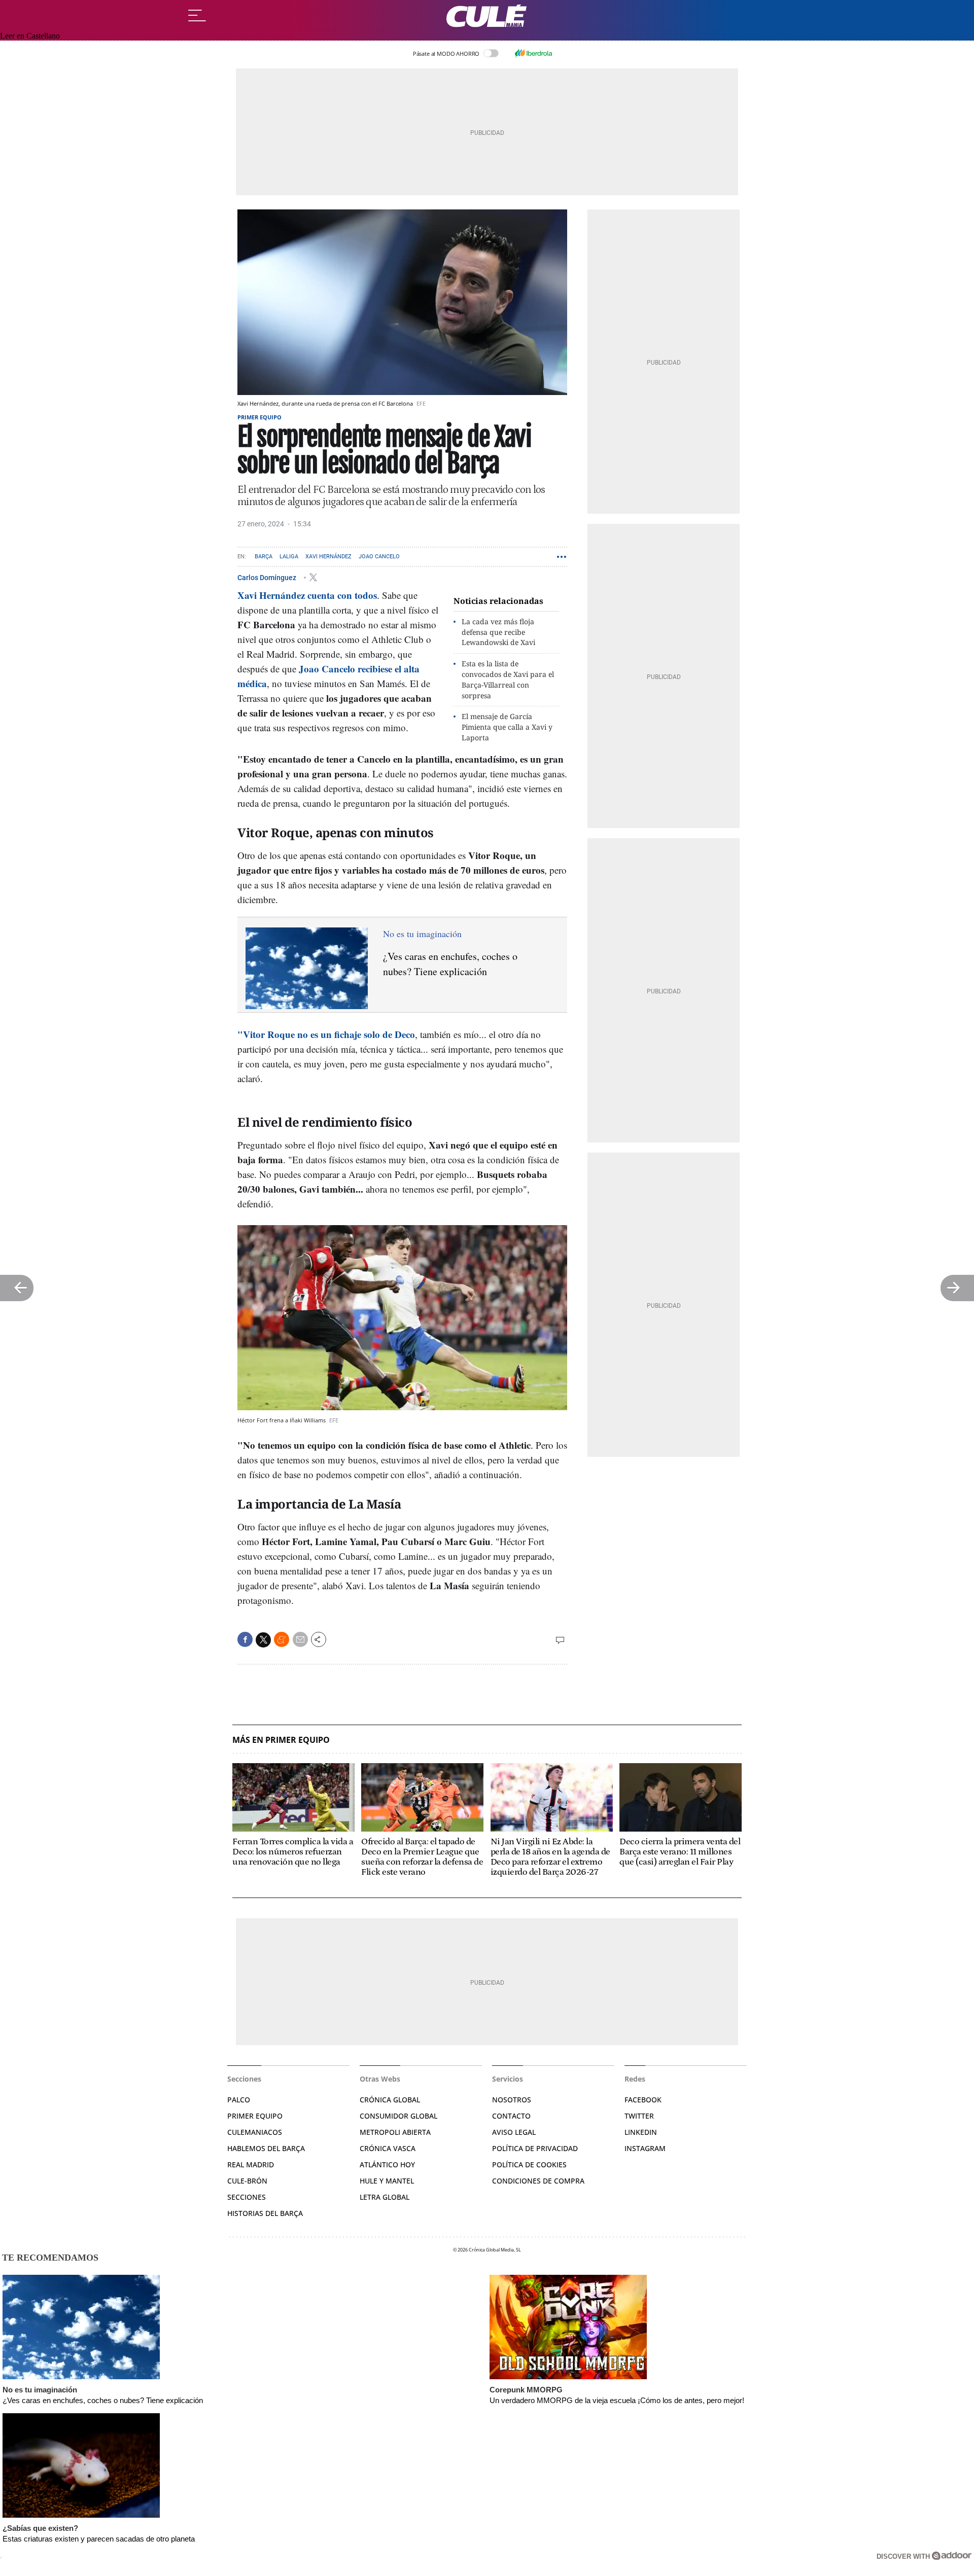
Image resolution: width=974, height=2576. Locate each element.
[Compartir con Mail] (300, 1639)
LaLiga (289, 557)
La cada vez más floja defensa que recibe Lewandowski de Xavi (498, 632)
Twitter (639, 2116)
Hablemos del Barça (266, 2148)
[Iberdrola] (533, 53)
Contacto (511, 2116)
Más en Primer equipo (281, 1740)
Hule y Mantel (387, 2181)
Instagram (645, 2148)
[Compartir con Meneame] (282, 1639)
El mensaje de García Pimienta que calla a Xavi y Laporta (507, 727)
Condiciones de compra (538, 2181)
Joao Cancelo (379, 557)
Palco (239, 2100)
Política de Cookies (529, 2164)
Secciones (247, 2197)
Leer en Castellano (30, 36)
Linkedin (641, 2132)
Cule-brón (247, 2181)
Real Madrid (251, 2164)
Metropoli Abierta (395, 2132)
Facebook (643, 2100)
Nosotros (512, 2100)
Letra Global (385, 2197)
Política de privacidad (535, 2148)
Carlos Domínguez (268, 577)
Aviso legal (514, 2132)
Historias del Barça (265, 2213)
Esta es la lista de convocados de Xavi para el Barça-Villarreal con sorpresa (508, 679)
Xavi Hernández (328, 557)
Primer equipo (259, 417)
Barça (264, 557)
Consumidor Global (398, 2116)
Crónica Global (390, 2100)
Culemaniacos (255, 2132)
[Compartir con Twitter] (263, 1640)
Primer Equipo (255, 2116)
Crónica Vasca (388, 2148)
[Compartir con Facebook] (245, 1639)
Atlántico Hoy (387, 2164)
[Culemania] (487, 16)
